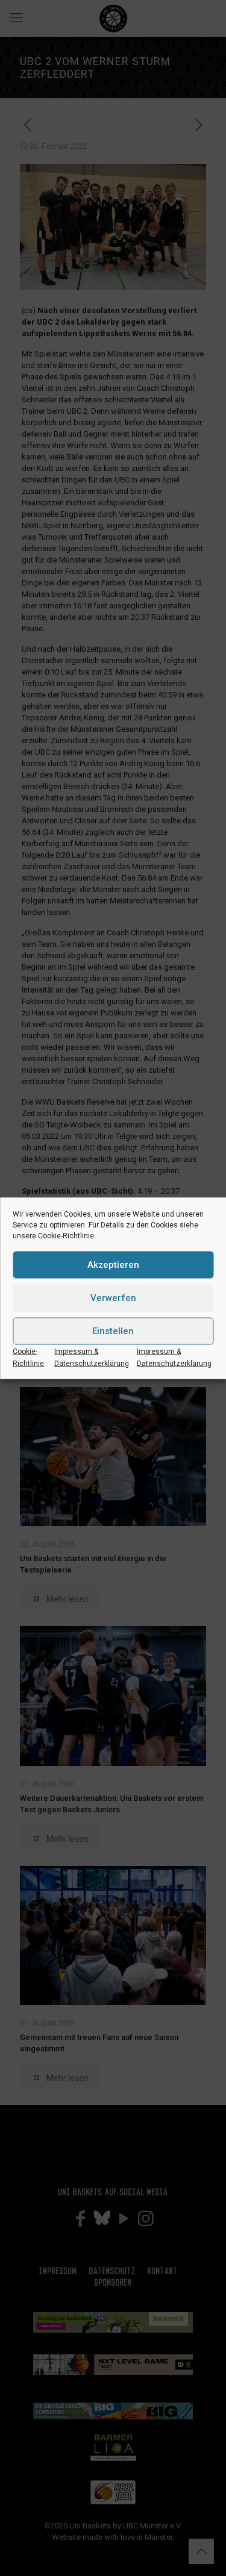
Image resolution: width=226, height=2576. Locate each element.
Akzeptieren (113, 1265)
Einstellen (113, 1331)
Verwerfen (113, 1298)
